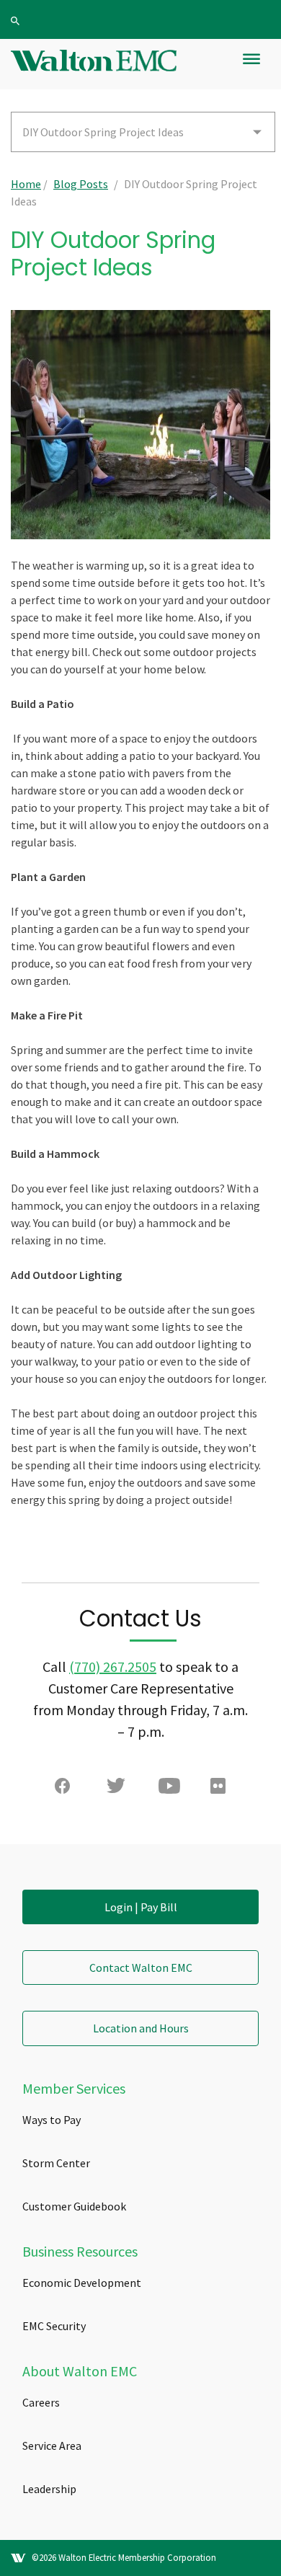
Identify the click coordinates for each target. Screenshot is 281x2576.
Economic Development (82, 2283)
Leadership (49, 2489)
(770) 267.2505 (113, 1667)
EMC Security (54, 2326)
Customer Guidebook (74, 2206)
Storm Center (56, 2163)
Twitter (117, 1789)
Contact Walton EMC (141, 1968)
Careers (41, 2402)
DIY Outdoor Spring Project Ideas (103, 132)
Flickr (221, 1789)
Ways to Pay (52, 2120)
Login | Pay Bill (141, 1907)
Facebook (66, 1789)
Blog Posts (81, 184)
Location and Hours (141, 2028)
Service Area (52, 2446)
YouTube (169, 1789)
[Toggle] (251, 65)
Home (26, 184)
